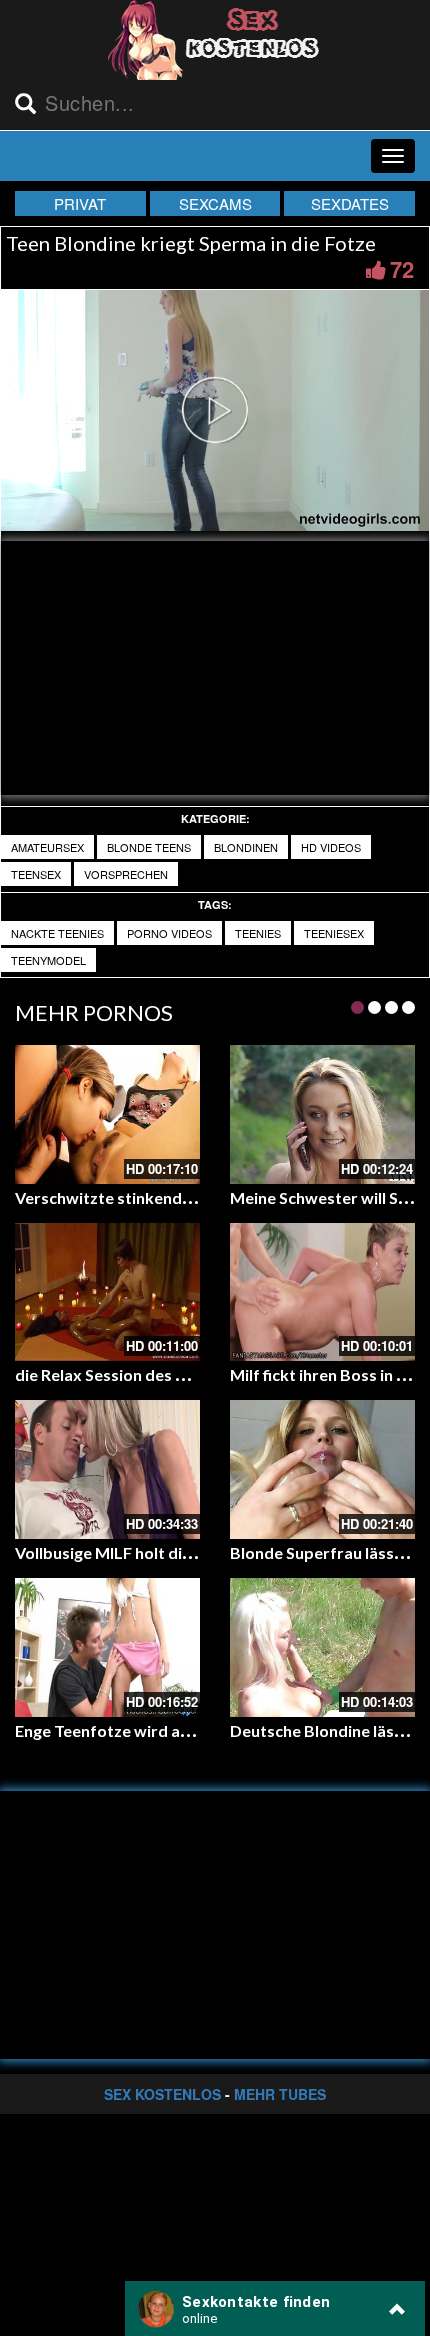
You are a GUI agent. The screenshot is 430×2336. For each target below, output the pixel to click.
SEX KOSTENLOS (162, 2094)
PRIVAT (80, 203)
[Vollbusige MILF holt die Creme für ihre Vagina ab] (107, 1469)
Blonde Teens (149, 847)
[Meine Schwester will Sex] (322, 1114)
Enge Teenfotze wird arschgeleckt (141, 1730)
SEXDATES (350, 203)
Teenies (258, 933)
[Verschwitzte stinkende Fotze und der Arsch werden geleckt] (107, 1114)
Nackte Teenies (57, 933)
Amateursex (47, 847)
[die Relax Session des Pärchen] (107, 1292)
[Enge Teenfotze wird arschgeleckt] (107, 1647)
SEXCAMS (215, 203)
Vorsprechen (126, 874)
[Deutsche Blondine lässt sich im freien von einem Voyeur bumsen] (322, 1647)
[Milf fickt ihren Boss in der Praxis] (322, 1292)
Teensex (36, 874)
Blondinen (246, 847)
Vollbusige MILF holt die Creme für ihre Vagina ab (196, 1552)
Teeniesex (334, 933)
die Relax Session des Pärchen (125, 1374)
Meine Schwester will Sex (323, 1197)
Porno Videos (169, 933)
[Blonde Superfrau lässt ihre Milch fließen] (322, 1469)
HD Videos (331, 847)
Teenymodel (48, 960)
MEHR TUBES (280, 2094)
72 (402, 269)
